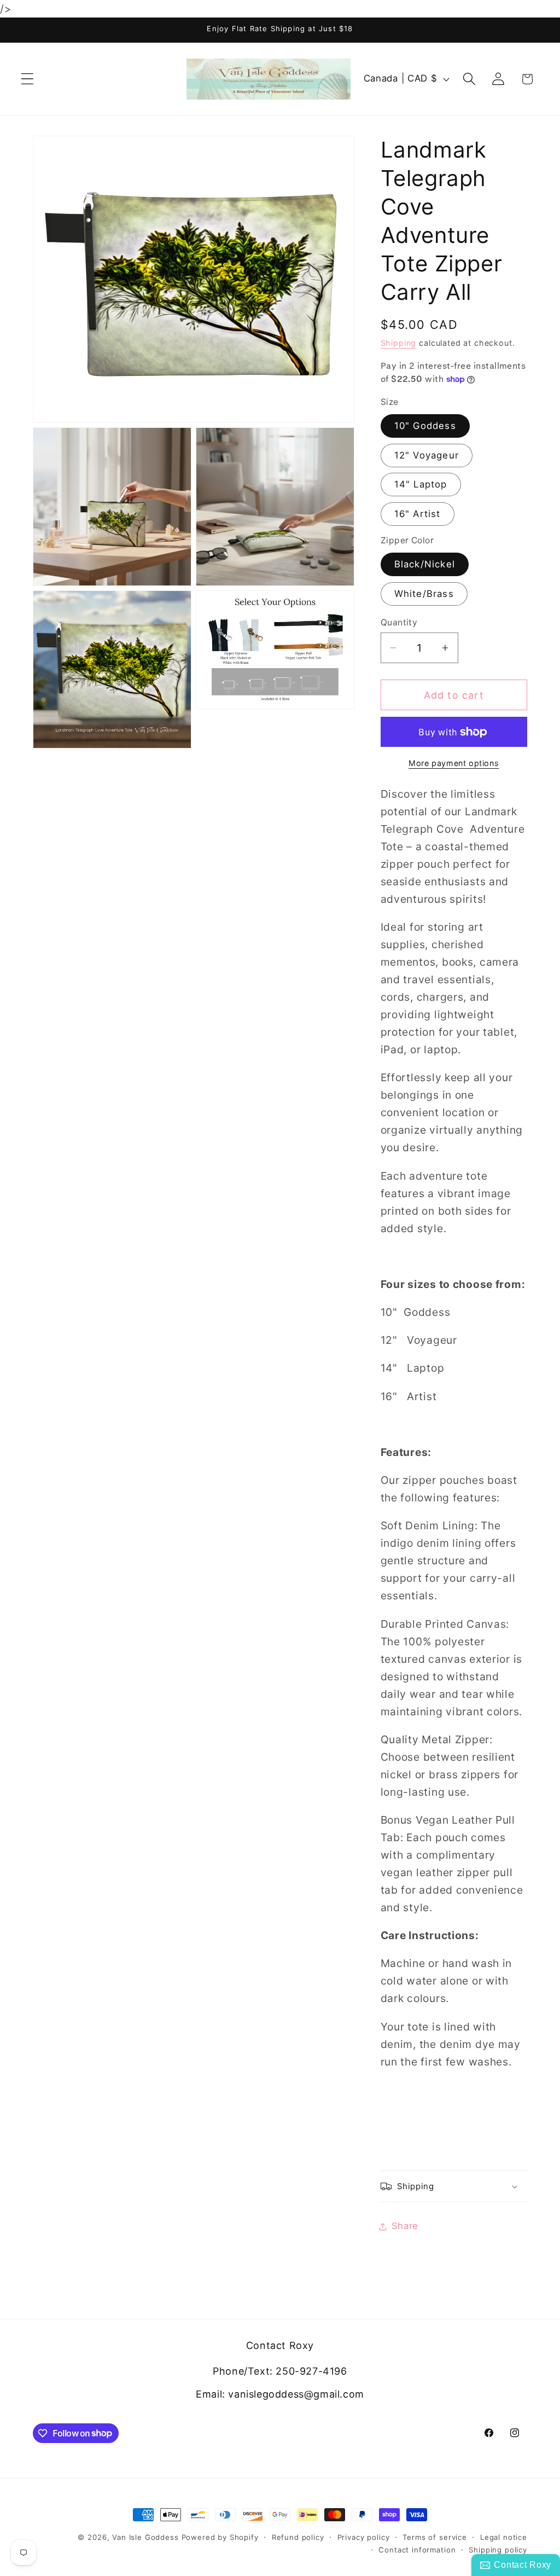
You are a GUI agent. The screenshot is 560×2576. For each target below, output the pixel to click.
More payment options (454, 763)
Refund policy (298, 2537)
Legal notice (504, 2537)
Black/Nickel (425, 564)
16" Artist (418, 514)
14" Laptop (421, 484)
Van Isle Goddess (145, 2537)
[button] (28, 79)
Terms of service (434, 2537)
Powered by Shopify (220, 2537)
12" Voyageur (427, 455)
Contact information (417, 2550)
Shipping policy (498, 2550)
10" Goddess (425, 426)
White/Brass (424, 594)
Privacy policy (364, 2537)
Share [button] (405, 2226)
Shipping (399, 343)
